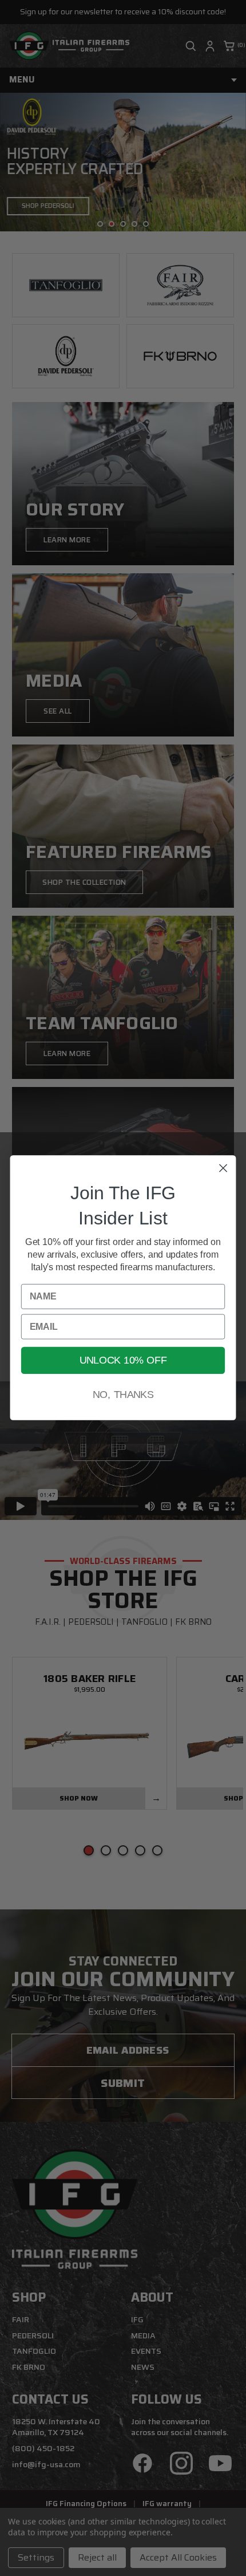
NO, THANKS (123, 1395)
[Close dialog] (223, 1169)
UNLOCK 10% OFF (123, 1360)
